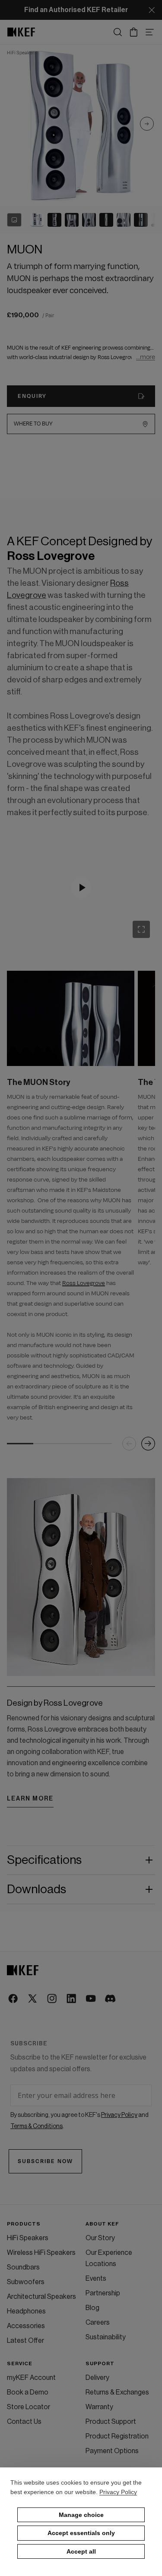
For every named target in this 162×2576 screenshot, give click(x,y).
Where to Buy (33, 424)
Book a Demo (28, 2392)
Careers (98, 2323)
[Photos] (14, 220)
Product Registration (117, 2436)
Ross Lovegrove (84, 1283)
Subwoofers (26, 2282)
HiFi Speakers (28, 2238)
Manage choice (81, 2515)
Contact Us (24, 2422)
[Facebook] (14, 1999)
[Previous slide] (129, 1444)
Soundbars (23, 2267)
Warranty (99, 2407)
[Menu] (150, 32)
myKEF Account (31, 2378)
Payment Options (112, 2451)
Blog (92, 2308)
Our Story (100, 2238)
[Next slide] (147, 125)
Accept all (81, 2551)
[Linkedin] (72, 1999)
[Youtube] (91, 1999)
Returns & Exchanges (117, 2392)
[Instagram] (52, 1999)
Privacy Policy (118, 2492)
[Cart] (134, 32)
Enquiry (32, 396)
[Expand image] (141, 929)
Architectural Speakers (41, 2297)
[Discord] (111, 1999)
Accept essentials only (81, 2533)
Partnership (103, 2293)
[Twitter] (33, 1999)
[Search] (118, 32)
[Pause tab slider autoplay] (145, 933)
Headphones (26, 2311)
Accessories (26, 2326)
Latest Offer (25, 2341)
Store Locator (29, 2407)
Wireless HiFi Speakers (41, 2253)
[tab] (37, 220)
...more (146, 357)
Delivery (97, 2378)
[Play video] (81, 888)
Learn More (30, 1799)
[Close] (152, 10)
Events (96, 2279)
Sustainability (106, 2337)
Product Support (111, 2422)
